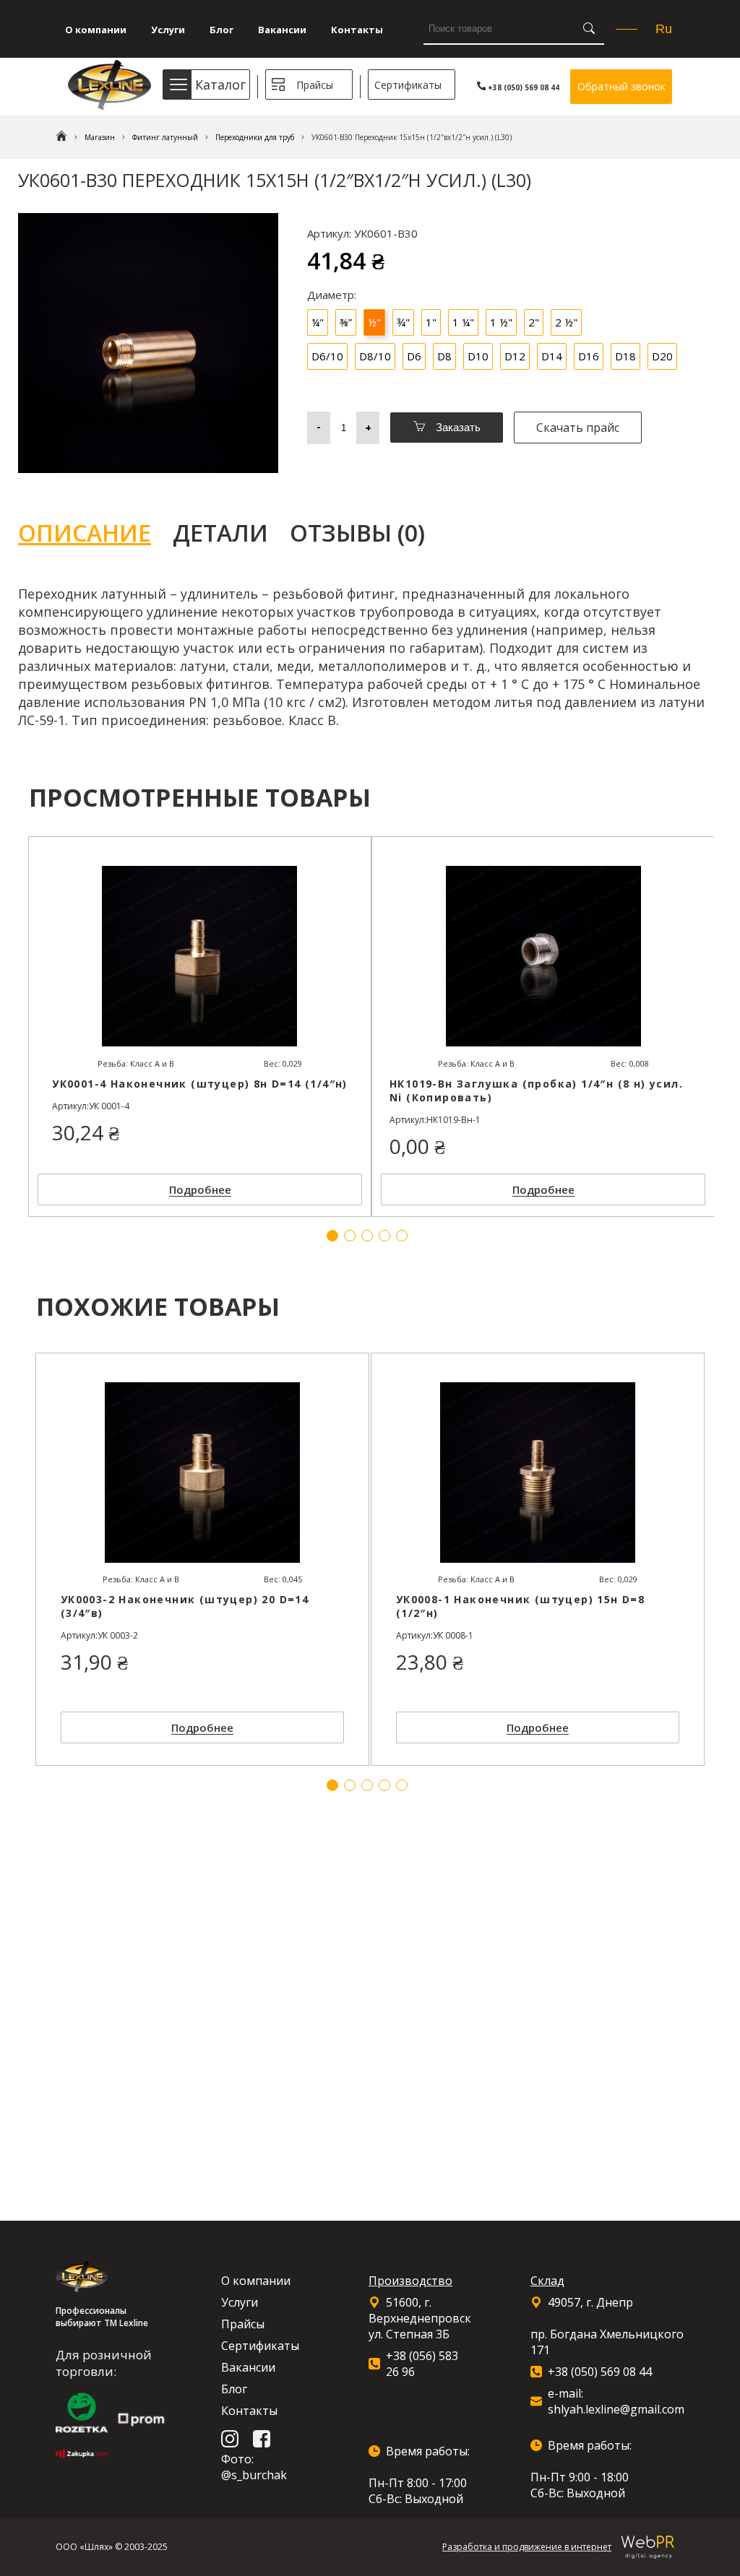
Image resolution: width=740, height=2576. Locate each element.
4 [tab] (384, 1785)
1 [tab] (332, 1785)
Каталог (220, 84)
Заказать (457, 427)
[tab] (95, 533)
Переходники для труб (255, 137)
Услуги (168, 30)
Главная (61, 137)
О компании (96, 30)
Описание (85, 533)
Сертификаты (408, 85)
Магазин (100, 137)
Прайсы (315, 85)
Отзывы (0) (357, 533)
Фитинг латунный (165, 137)
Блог (221, 30)
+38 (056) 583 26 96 (422, 2364)
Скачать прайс (578, 428)
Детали (220, 533)
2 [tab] (350, 1785)
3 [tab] (367, 1785)
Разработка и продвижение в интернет (527, 2547)
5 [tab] (402, 1785)
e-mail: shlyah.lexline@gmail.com (616, 2401)
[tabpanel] (202, 1559)
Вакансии (282, 30)
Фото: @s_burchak (254, 2467)
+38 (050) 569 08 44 (522, 87)
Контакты (357, 30)
